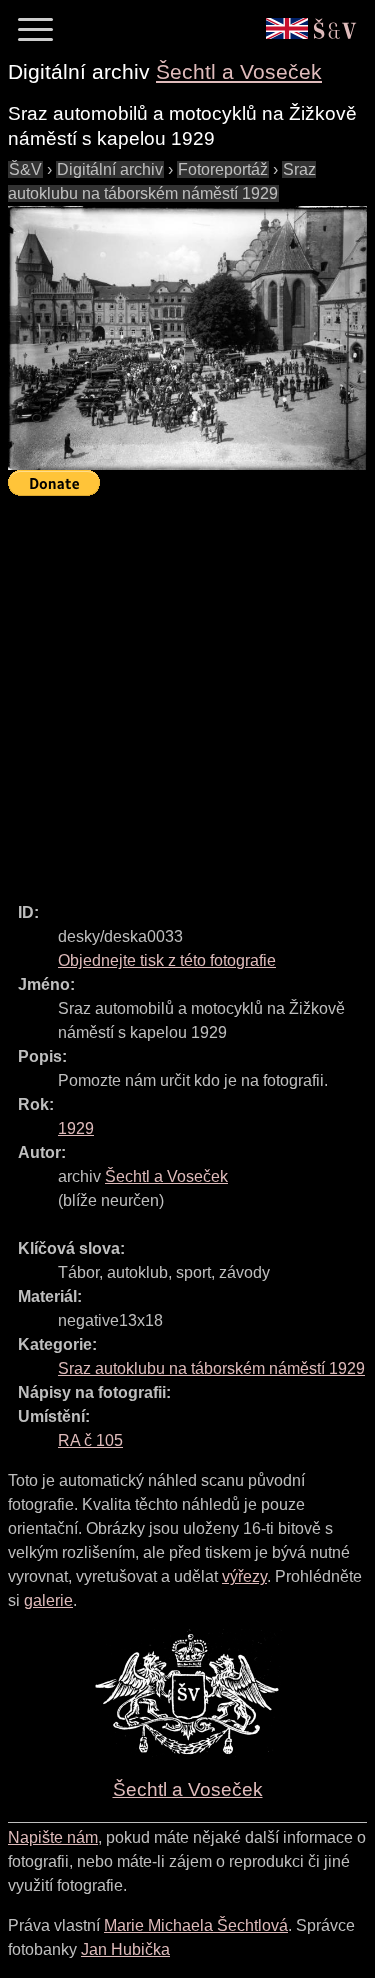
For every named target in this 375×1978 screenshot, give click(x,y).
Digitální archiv (110, 169)
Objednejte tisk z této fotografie (167, 960)
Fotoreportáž (223, 169)
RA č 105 (90, 1440)
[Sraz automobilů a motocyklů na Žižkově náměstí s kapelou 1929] (187, 338)
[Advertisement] (187, 690)
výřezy (244, 1576)
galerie (48, 1600)
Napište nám (53, 1837)
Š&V (25, 169)
